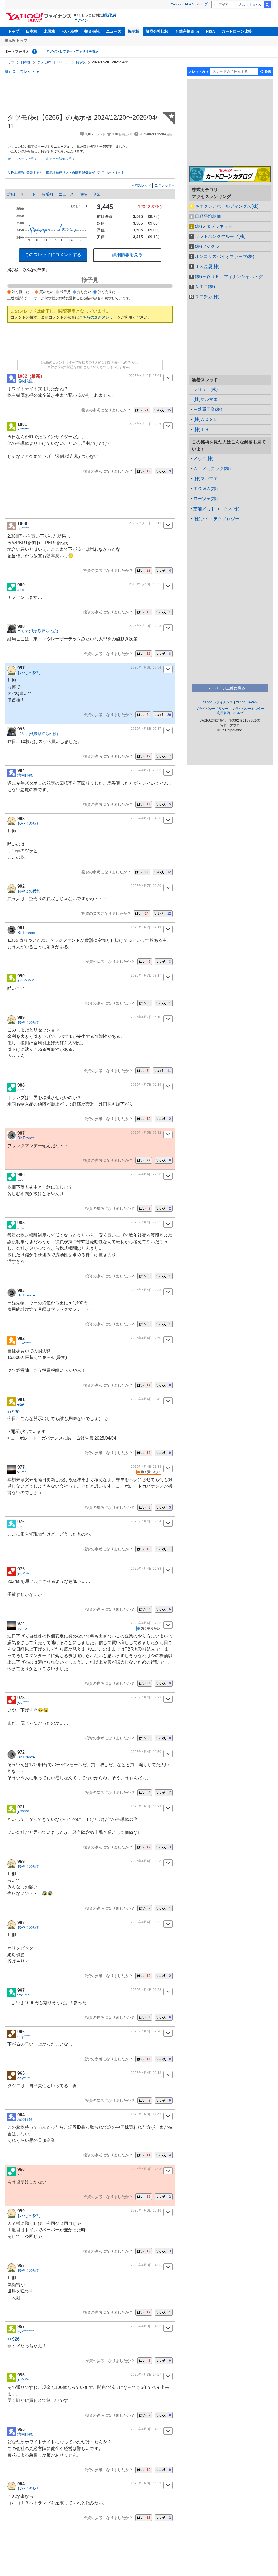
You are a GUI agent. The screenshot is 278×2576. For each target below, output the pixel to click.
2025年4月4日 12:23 (146, 1623)
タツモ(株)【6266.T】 (53, 62)
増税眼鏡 (25, 381)
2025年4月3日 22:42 (146, 2114)
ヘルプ (203, 4)
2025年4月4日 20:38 (146, 1290)
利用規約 (223, 713)
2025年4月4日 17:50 (146, 1338)
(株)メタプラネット (214, 226)
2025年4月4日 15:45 (146, 1399)
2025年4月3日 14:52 (146, 2326)
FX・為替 (70, 31)
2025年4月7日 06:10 (146, 1017)
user (21, 1526)
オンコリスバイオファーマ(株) (225, 256)
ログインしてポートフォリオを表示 (72, 51)
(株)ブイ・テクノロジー (216, 519)
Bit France (26, 933)
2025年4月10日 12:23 (145, 626)
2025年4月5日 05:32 (146, 1133)
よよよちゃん (252, 4)
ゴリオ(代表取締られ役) (38, 631)
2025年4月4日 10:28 (146, 1861)
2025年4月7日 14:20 (146, 818)
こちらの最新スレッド (98, 317)
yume (22, 1472)
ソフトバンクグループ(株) (220, 236)
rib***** (23, 528)
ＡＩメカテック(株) (212, 469)
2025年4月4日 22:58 (146, 1174)
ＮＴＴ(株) (205, 287)
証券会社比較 (157, 31)
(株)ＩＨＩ (203, 429)
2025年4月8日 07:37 (146, 729)
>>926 (13, 2339)
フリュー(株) (206, 389)
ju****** (23, 429)
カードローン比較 (237, 31)
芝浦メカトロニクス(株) (216, 509)
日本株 (31, 31)
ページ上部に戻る (230, 688)
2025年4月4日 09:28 (146, 1990)
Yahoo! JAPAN (182, 4)
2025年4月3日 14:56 (146, 2265)
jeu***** (23, 1574)
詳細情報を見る (127, 255)
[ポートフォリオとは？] (34, 52)
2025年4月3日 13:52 (146, 2483)
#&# (21, 1404)
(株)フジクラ (207, 246)
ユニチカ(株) (207, 297)
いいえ (163, 410)
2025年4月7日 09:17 (146, 975)
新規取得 (109, 15)
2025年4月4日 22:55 (146, 1222)
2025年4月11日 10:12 (145, 523)
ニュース (114, 31)
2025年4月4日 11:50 (146, 1752)
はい (142, 410)
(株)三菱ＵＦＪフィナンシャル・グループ (233, 277)
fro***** (23, 1995)
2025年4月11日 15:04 (145, 376)
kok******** (26, 981)
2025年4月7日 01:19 (146, 1085)
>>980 (13, 1412)
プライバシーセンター (248, 709)
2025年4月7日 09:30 (146, 886)
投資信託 (92, 31)
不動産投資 (185, 31)
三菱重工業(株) (208, 409)
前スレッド (142, 185)
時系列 (47, 194)
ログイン (81, 20)
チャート (28, 194)
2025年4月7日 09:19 (146, 927)
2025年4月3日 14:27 (146, 2375)
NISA (211, 31)
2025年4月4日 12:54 (146, 1521)
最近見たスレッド (20, 71)
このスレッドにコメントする (53, 255)
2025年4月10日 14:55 (145, 584)
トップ (14, 31)
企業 (97, 194)
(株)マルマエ (206, 399)
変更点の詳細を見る (61, 159)
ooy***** (24, 2036)
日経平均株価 (208, 216)
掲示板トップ (16, 40)
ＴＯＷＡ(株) (206, 489)
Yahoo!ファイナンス (218, 702)
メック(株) (203, 459)
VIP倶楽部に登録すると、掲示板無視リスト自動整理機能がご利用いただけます (66, 173)
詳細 (11, 194)
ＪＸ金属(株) (207, 267)
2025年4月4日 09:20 (146, 2031)
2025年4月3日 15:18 (146, 2210)
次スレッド (164, 185)
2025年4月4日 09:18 (146, 2073)
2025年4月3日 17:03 (146, 2169)
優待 (83, 194)
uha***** (24, 1343)
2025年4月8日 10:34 (146, 667)
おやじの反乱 (29, 673)
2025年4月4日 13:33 (146, 1467)
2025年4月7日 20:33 (146, 770)
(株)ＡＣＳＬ (206, 419)
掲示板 (134, 31)
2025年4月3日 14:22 (146, 2429)
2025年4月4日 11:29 (146, 1806)
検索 (267, 5)
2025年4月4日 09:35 (146, 1922)
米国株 (49, 31)
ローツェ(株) (206, 499)
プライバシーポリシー (212, 709)
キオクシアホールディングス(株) (227, 206)
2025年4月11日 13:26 (145, 424)
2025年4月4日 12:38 (146, 1569)
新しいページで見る (23, 159)
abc (20, 590)
